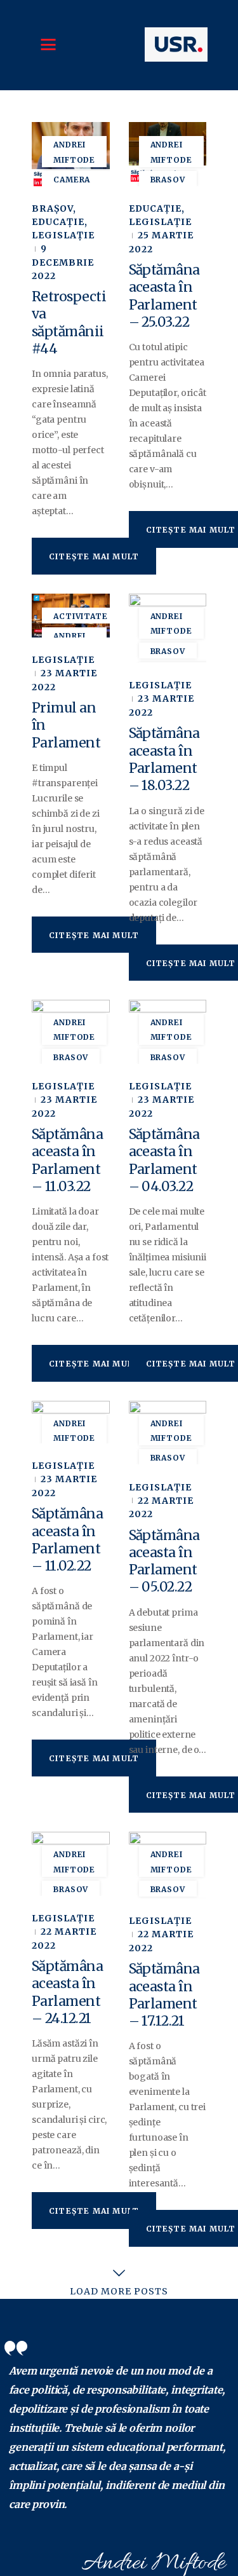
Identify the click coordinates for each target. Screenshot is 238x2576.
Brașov (52, 208)
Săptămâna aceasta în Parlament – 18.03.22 (164, 759)
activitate (81, 616)
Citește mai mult (94, 556)
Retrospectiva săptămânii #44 (69, 323)
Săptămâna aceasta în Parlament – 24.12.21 (67, 1992)
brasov (168, 180)
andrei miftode (74, 152)
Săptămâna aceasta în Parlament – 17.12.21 (164, 1995)
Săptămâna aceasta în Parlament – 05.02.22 (164, 1561)
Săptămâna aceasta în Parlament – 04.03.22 (164, 1160)
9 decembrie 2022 (63, 262)
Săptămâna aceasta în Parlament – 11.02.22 (67, 1540)
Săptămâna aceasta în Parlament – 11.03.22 (67, 1160)
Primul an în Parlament (66, 725)
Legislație (63, 235)
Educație (58, 222)
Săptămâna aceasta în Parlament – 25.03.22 (164, 296)
